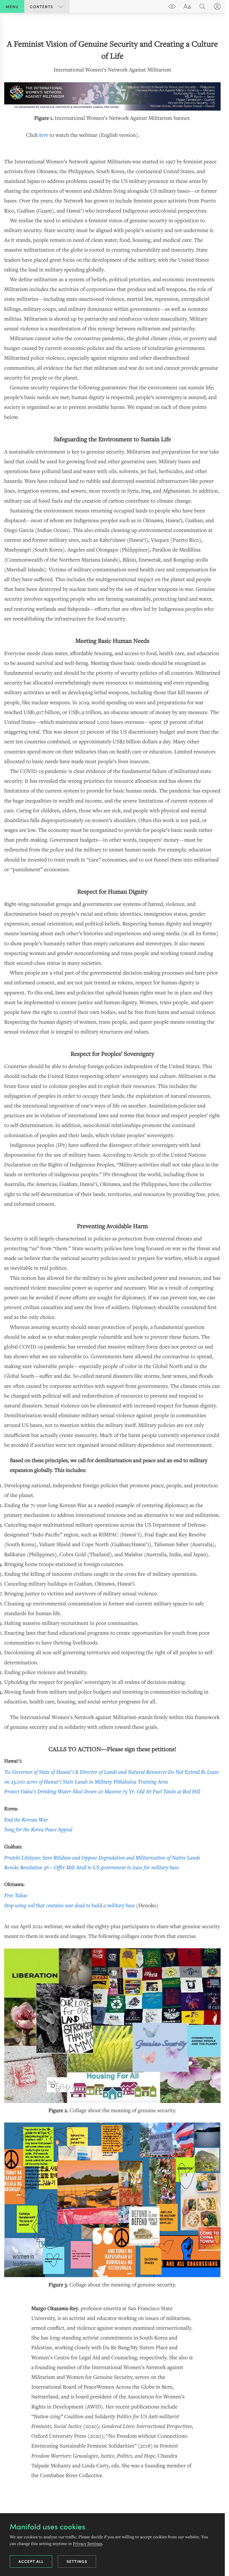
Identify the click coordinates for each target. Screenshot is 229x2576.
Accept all (31, 2561)
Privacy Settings (88, 2543)
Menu (12, 6)
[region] (112, 1259)
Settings (77, 2561)
